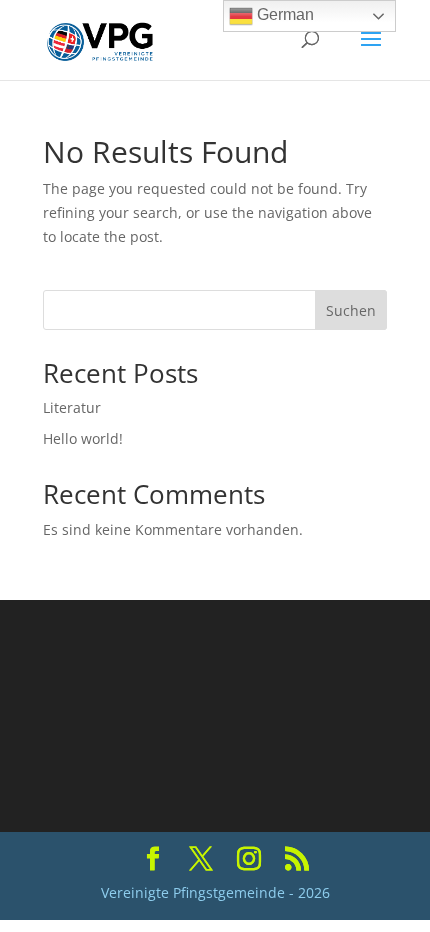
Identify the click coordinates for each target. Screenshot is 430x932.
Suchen (351, 310)
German (283, 14)
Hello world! (83, 438)
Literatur (72, 407)
